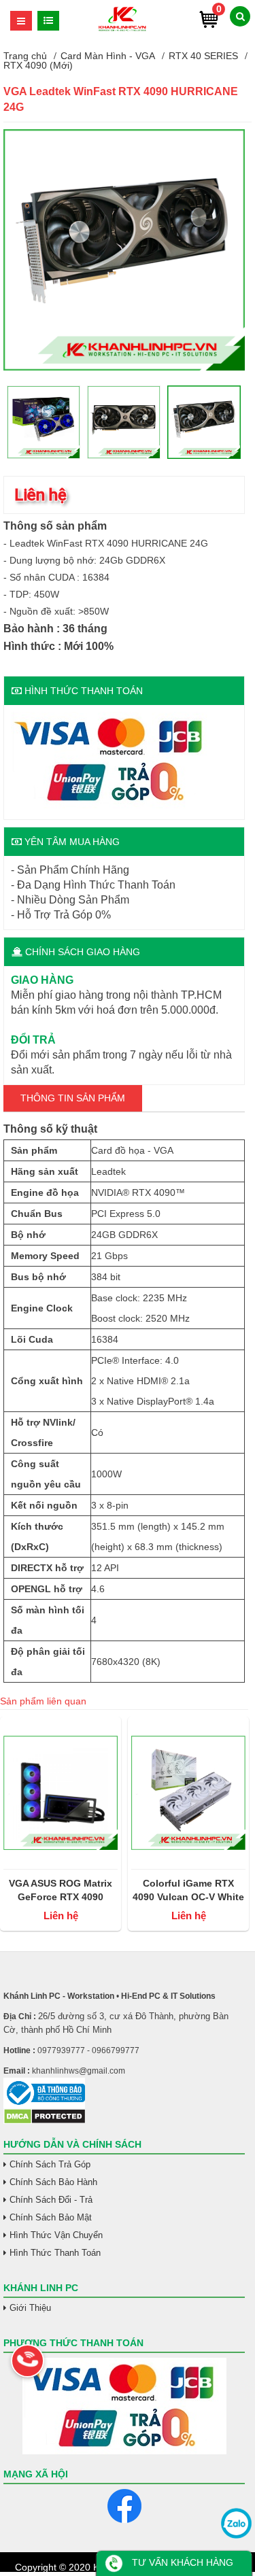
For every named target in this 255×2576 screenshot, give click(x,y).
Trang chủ (25, 56)
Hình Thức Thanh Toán (55, 2253)
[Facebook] (124, 2506)
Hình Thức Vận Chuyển (56, 2235)
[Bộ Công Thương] (124, 2093)
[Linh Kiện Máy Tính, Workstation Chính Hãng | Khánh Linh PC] (122, 29)
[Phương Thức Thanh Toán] (124, 2406)
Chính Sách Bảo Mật (51, 2217)
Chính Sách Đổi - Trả (51, 2200)
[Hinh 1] (124, 367)
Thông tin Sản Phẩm (73, 1098)
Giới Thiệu (30, 2308)
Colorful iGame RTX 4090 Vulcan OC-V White (188, 1890)
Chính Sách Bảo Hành (53, 2182)
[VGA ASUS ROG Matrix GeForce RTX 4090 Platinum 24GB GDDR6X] (61, 1793)
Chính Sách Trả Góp (50, 2164)
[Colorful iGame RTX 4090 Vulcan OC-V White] (188, 1793)
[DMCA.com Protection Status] (45, 2121)
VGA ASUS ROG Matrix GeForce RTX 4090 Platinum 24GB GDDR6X (61, 1891)
